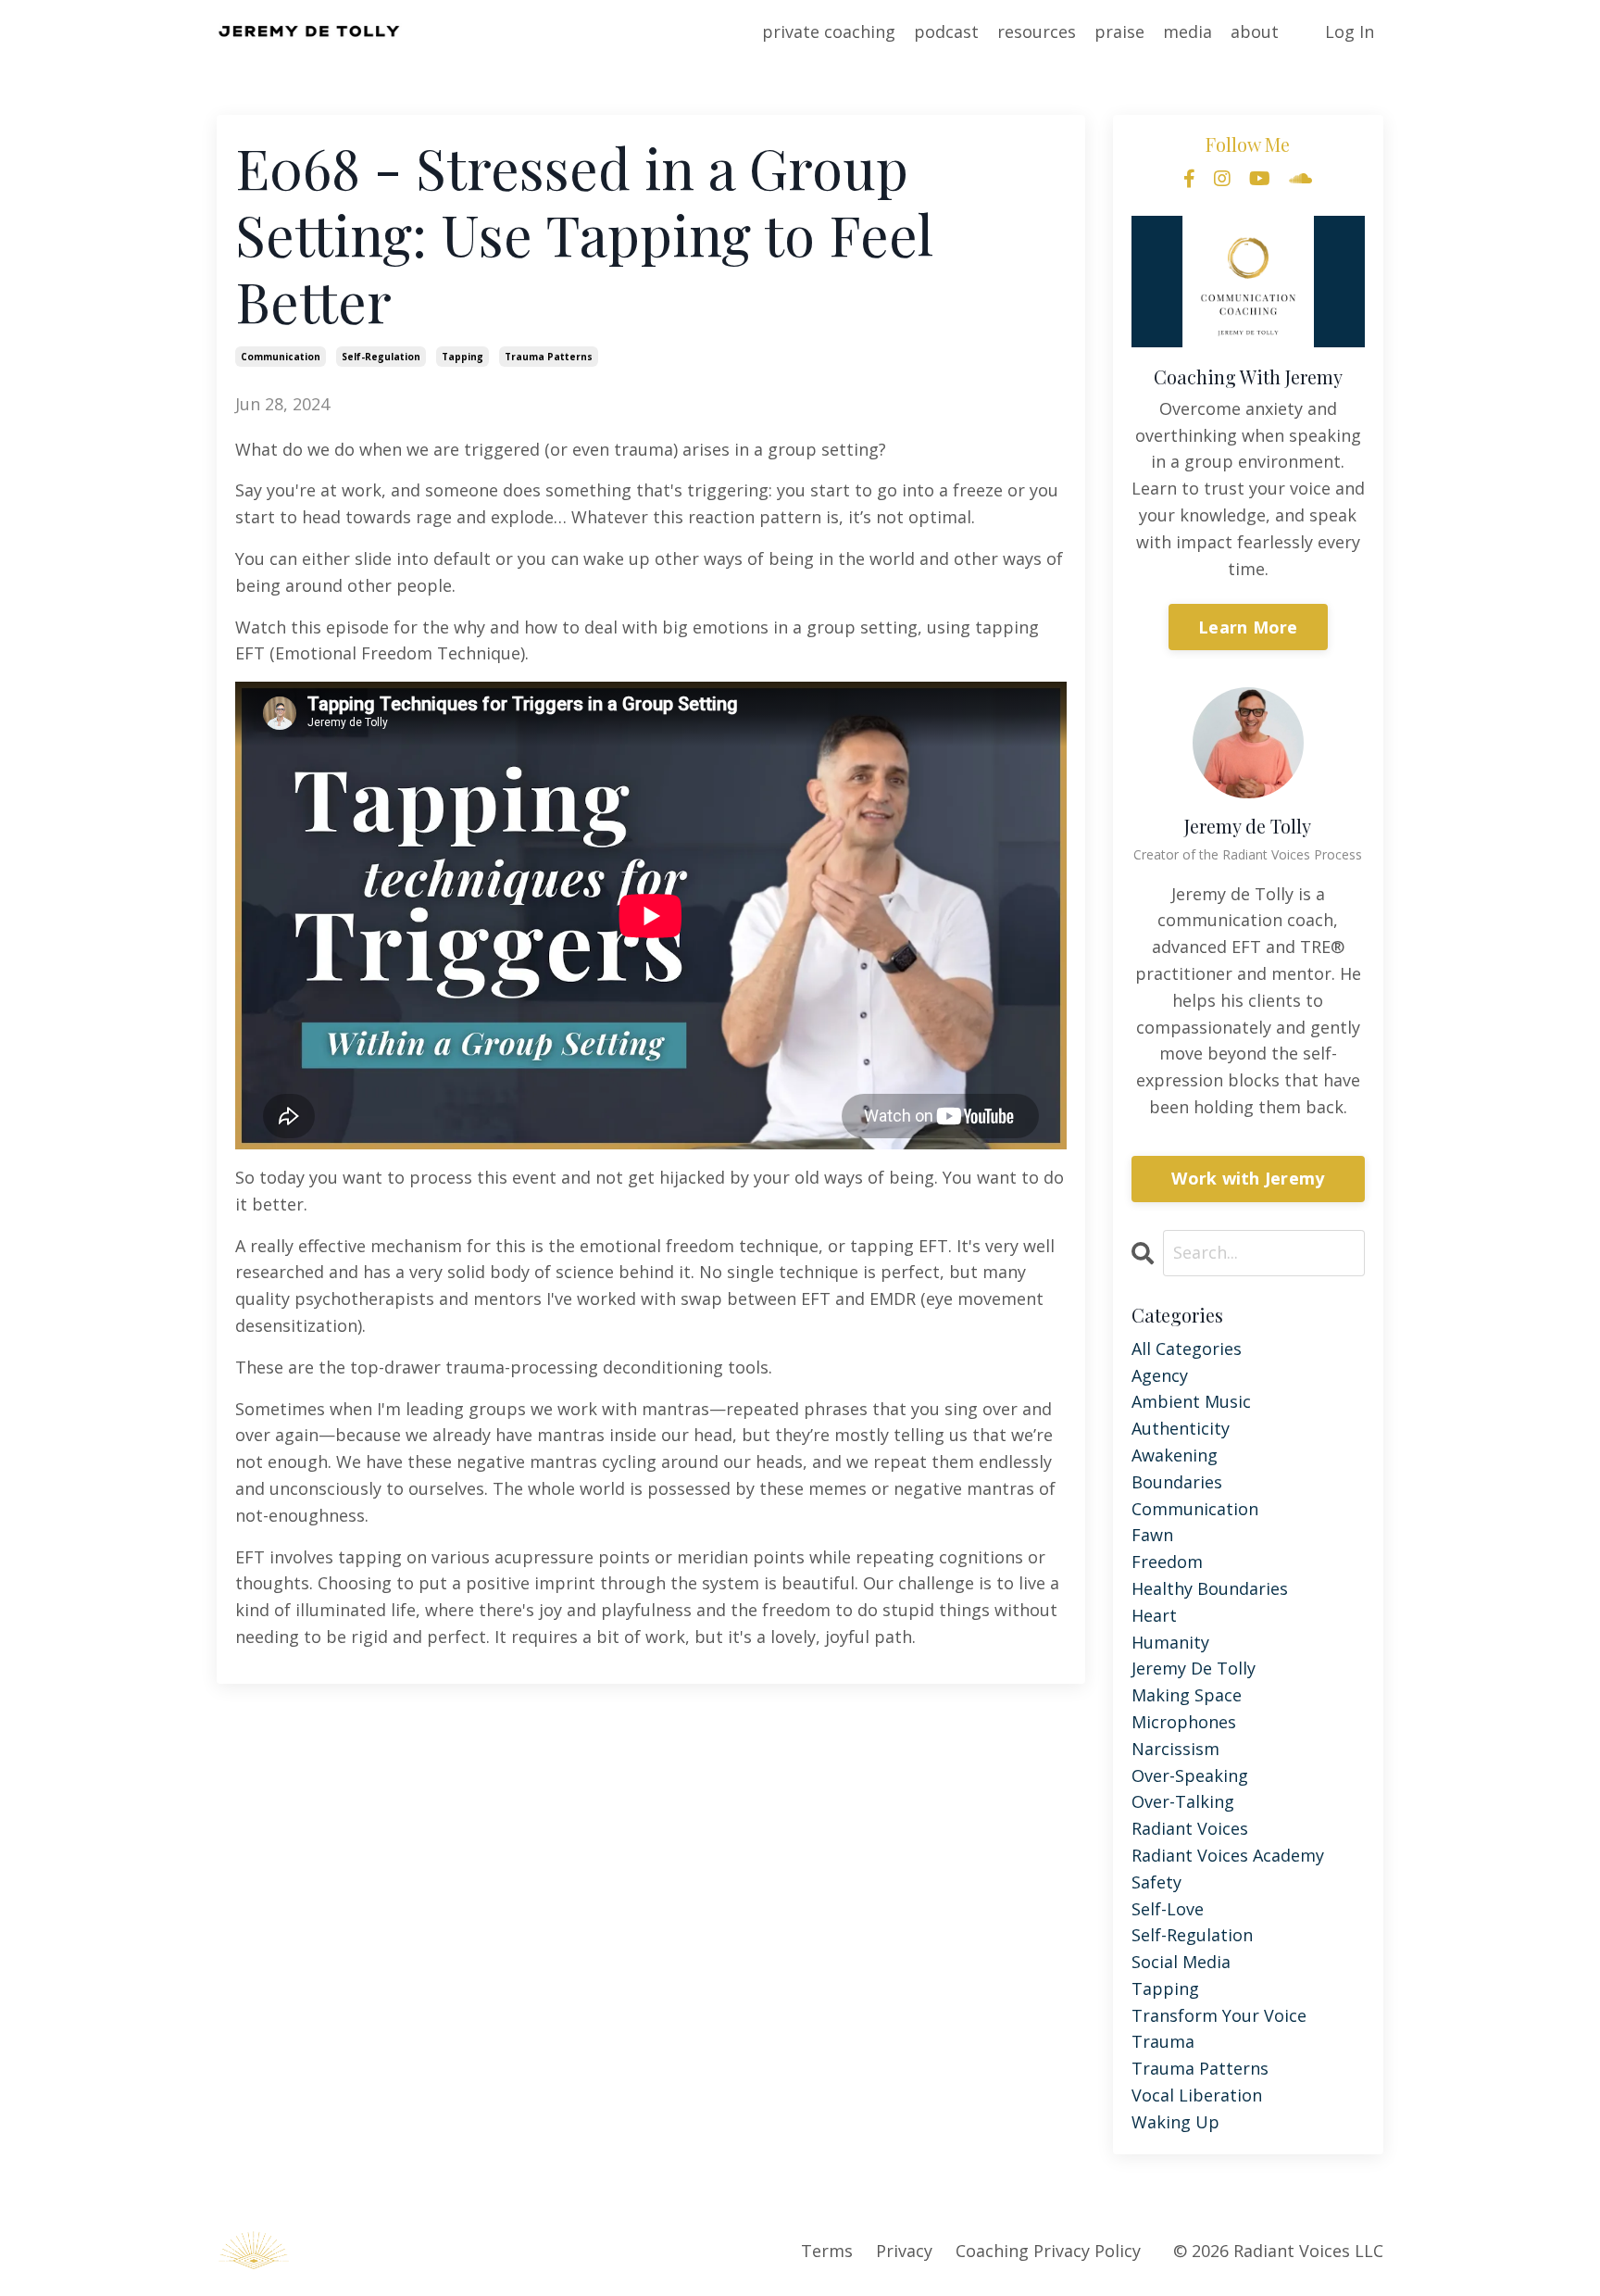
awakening (1175, 1455)
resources (1037, 31)
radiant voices (1190, 1828)
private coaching (829, 31)
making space (1187, 1695)
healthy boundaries (1210, 1588)
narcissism (1175, 1749)
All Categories (1187, 1349)
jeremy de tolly (1194, 1668)
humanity (1170, 1642)
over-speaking (1190, 1775)
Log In (1350, 31)
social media (1181, 1962)
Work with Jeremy (1248, 1178)
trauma (1163, 2041)
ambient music (1191, 1401)
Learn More (1248, 627)
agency (1160, 1375)
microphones (1184, 1722)
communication (281, 357)
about (1255, 31)
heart (1154, 1615)
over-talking (1183, 1801)
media (1187, 31)
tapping (462, 357)
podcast (946, 31)
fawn (1152, 1535)
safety (1156, 1882)
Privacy (904, 2251)
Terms (827, 2251)
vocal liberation (1197, 2095)
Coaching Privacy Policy (1048, 2251)
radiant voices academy (1228, 1855)
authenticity (1181, 1428)
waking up (1175, 2122)
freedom (1167, 1562)
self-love (1168, 1909)
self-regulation (381, 357)
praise (1119, 31)
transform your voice (1219, 2015)
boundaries (1177, 1482)
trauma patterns (549, 357)
